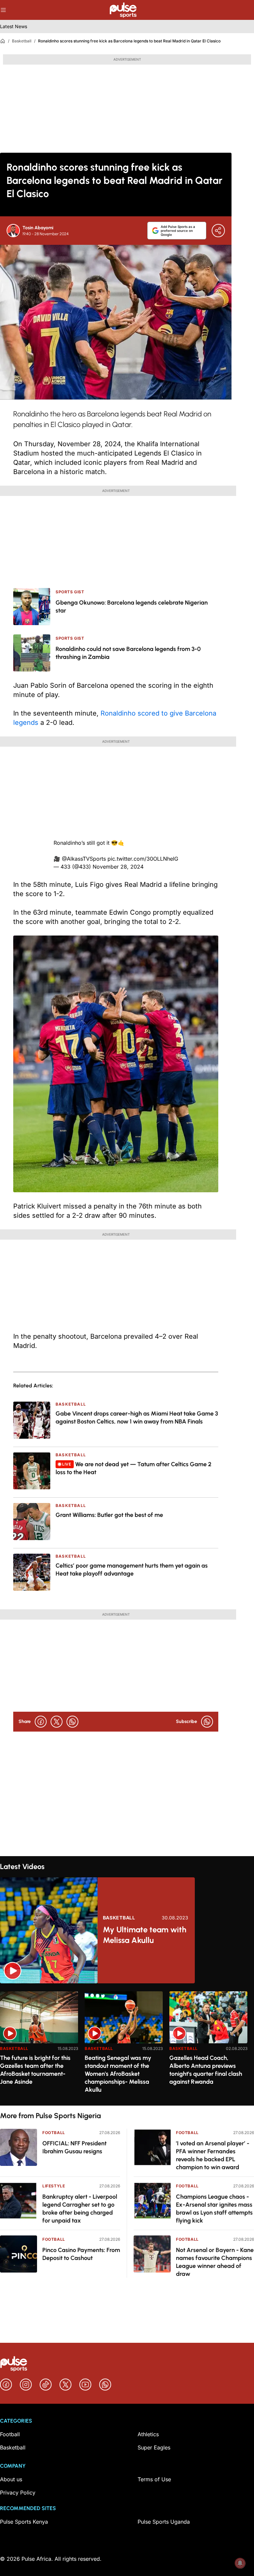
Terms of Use (154, 2479)
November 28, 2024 (118, 867)
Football (54, 2133)
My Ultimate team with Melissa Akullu (145, 1935)
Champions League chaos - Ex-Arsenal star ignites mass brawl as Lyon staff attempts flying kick (214, 2209)
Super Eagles (154, 2447)
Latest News (14, 26)
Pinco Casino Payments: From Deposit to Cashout (81, 2254)
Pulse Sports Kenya (24, 2522)
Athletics (148, 2434)
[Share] (218, 231)
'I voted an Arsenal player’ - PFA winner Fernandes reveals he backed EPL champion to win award (213, 2155)
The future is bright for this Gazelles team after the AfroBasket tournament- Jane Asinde (35, 2070)
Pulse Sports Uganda (164, 2522)
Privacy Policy (18, 2493)
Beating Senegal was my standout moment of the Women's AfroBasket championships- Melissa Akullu (118, 2074)
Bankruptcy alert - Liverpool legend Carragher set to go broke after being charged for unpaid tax (80, 2209)
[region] (127, 2044)
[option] (39, 2046)
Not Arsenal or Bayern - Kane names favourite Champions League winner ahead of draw (215, 2262)
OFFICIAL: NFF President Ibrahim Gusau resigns (74, 2147)
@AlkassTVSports (84, 859)
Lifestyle (54, 2186)
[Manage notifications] (240, 2563)
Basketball (22, 41)
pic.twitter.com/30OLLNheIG (143, 859)
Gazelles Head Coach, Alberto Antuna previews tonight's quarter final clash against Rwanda (206, 2070)
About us (11, 2479)
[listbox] (127, 2044)
